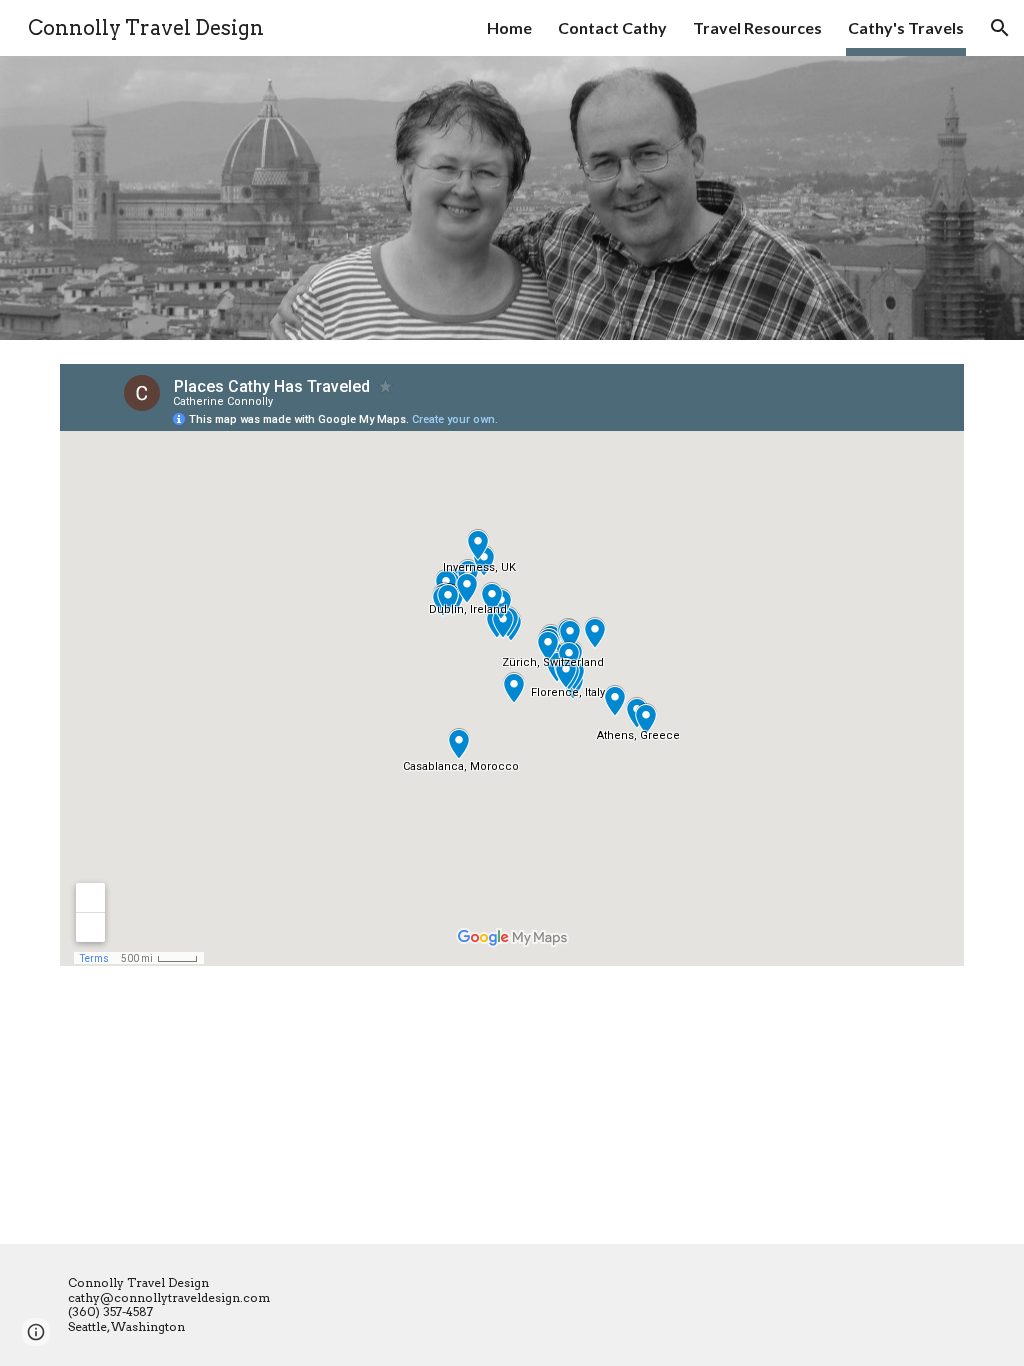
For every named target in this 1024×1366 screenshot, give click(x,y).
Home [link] (509, 27)
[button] (1000, 28)
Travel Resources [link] (757, 27)
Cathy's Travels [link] (906, 27)
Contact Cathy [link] (612, 27)
